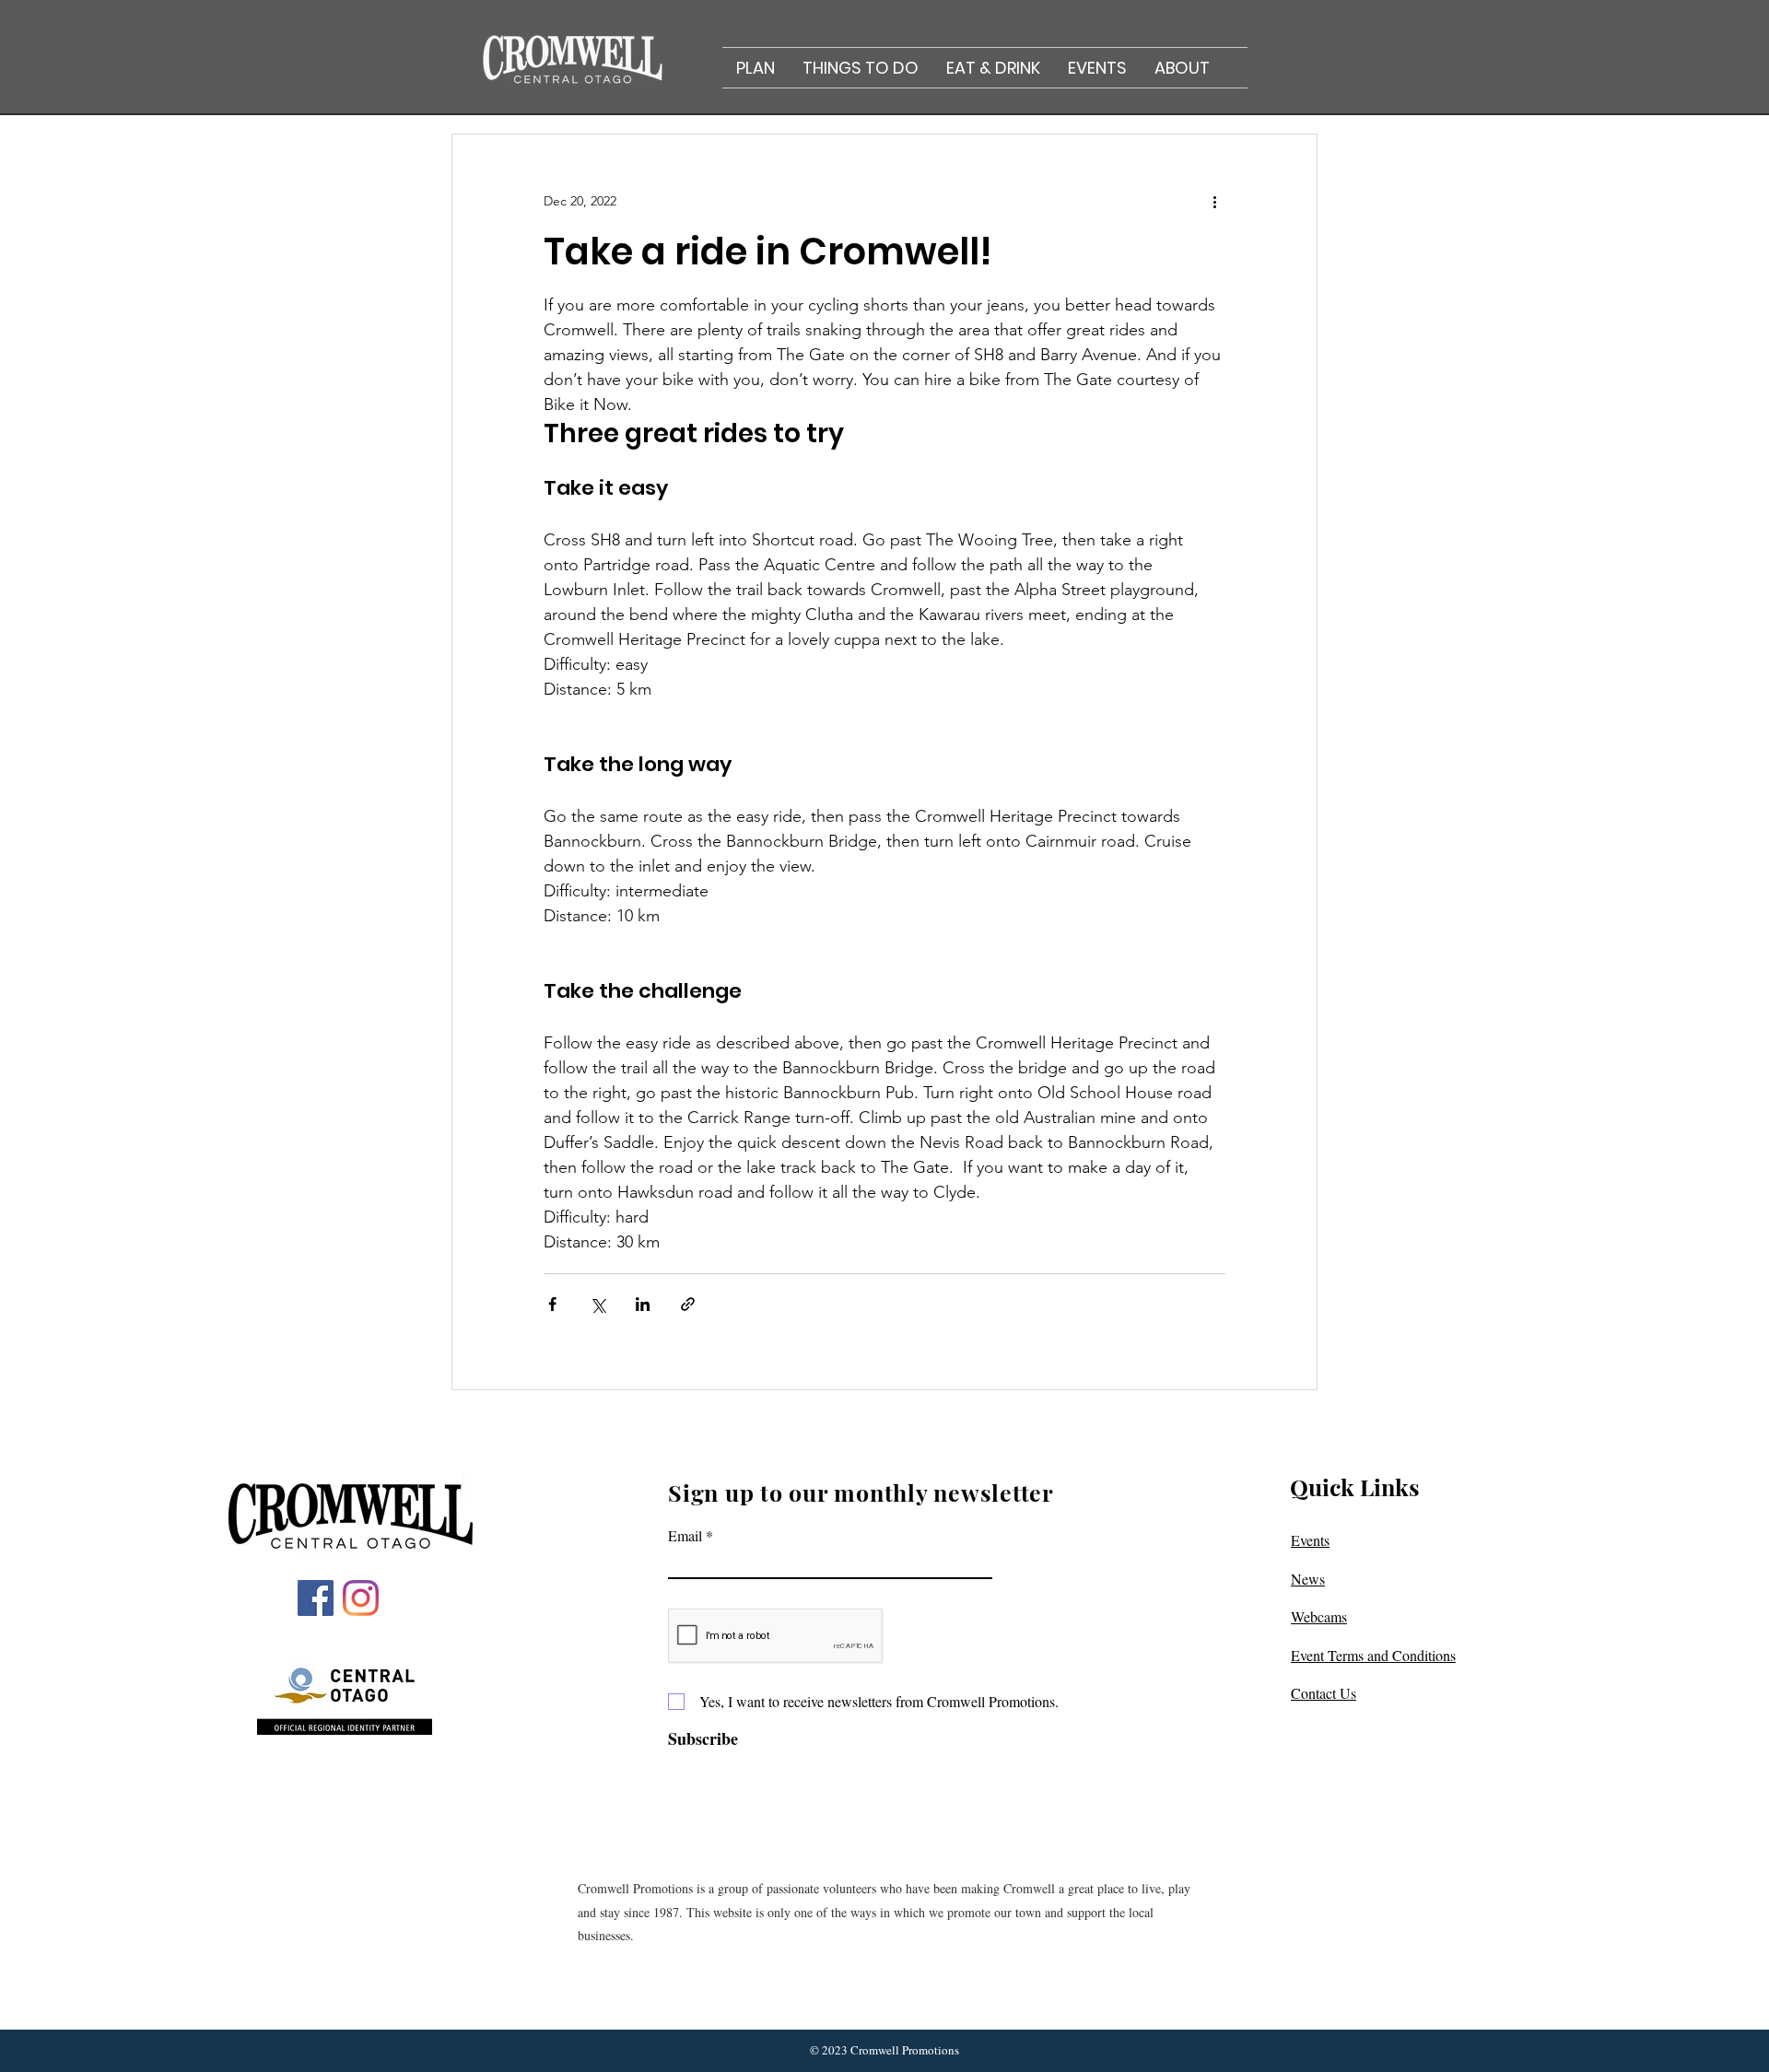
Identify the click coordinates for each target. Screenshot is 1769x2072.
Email (685, 1536)
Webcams (1319, 1616)
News (1308, 1579)
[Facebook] (316, 1598)
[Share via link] (688, 1304)
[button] (756, 68)
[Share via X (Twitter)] (597, 1304)
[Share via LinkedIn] (643, 1304)
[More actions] (1214, 201)
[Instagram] (361, 1598)
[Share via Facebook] (552, 1304)
